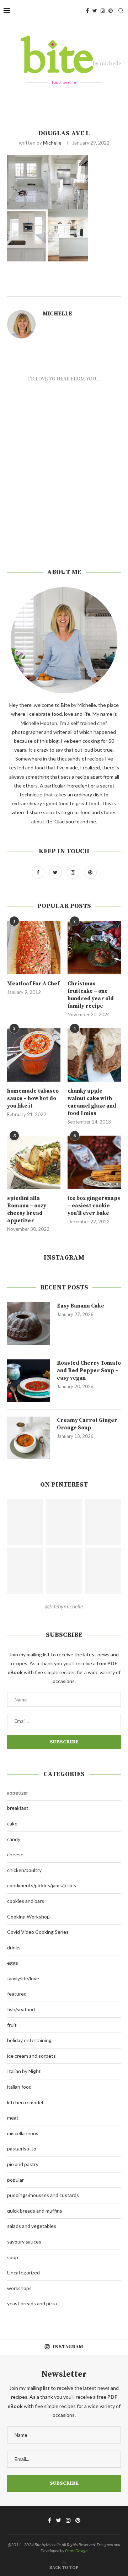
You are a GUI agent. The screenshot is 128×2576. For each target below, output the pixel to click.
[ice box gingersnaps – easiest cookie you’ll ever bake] (94, 1162)
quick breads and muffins (35, 2211)
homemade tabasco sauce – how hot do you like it (33, 1098)
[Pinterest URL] (25, 1522)
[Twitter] (95, 11)
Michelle (52, 143)
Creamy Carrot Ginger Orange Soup (87, 1424)
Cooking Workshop (28, 1917)
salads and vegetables (32, 2226)
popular (15, 2180)
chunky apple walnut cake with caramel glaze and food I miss (92, 1102)
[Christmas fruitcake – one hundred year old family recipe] (94, 948)
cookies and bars (26, 1901)
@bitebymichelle (64, 1606)
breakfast (18, 1808)
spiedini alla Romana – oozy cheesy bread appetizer (27, 1209)
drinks (14, 1947)
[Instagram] (103, 11)
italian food (19, 2087)
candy (14, 1839)
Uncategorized (23, 2272)
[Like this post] (74, 288)
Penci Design (76, 2551)
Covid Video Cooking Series (38, 1932)
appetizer (18, 1793)
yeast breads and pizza (32, 2303)
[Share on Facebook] (82, 288)
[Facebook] (87, 11)
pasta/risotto (22, 2149)
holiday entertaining (29, 2040)
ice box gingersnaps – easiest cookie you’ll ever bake (94, 1206)
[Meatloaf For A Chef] (34, 948)
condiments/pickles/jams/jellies (42, 1885)
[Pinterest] (111, 11)
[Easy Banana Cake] (28, 1324)
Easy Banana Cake (81, 1306)
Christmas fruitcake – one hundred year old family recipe (91, 995)
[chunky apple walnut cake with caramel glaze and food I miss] (94, 1055)
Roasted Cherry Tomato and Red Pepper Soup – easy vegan (89, 1371)
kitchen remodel (25, 2102)
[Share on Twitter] (90, 288)
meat (13, 2118)
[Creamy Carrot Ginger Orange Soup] (28, 1438)
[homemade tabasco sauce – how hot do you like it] (34, 1055)
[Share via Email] (106, 288)
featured (17, 1994)
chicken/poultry (24, 1870)
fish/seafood (21, 2009)
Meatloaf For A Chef (33, 984)
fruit (12, 2025)
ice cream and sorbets (31, 2056)
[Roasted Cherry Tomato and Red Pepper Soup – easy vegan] (28, 1381)
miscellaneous (23, 2133)
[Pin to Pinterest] (98, 288)
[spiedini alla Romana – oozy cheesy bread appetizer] (34, 1162)
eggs (13, 1963)
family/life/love (23, 1978)
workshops (19, 2288)
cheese (15, 1854)
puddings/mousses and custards (43, 2195)
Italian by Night (24, 2071)
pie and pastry (23, 2164)
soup (13, 2257)
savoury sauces (24, 2242)
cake (12, 1823)
